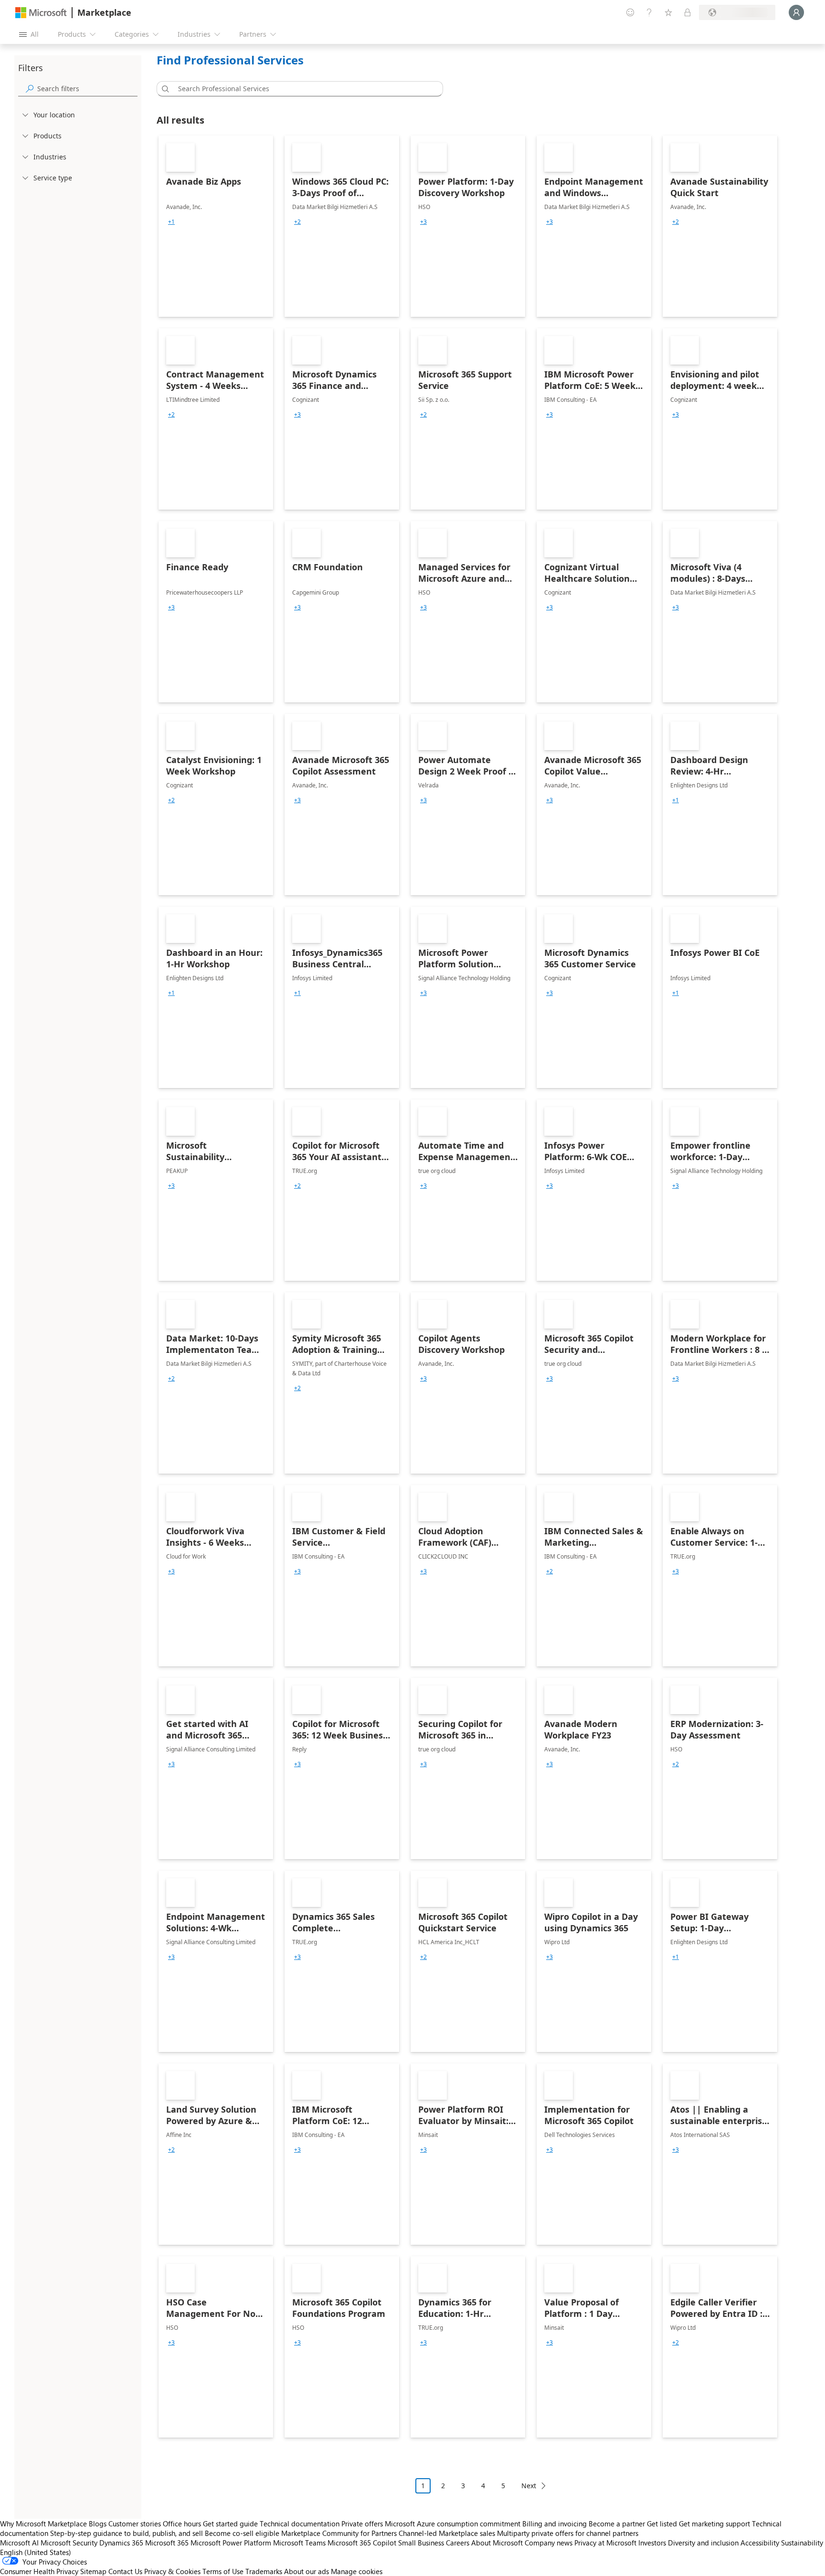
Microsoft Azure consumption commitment (454, 2524)
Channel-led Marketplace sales (447, 2533)
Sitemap (93, 2571)
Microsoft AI (19, 2543)
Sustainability (802, 2543)
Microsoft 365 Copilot (362, 2543)
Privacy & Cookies (172, 2571)
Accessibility (760, 2543)
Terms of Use (223, 2571)
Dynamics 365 (121, 2543)
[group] (171, 222)
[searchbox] (87, 89)
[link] (216, 226)
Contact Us (125, 2571)
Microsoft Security (69, 2543)
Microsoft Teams (299, 2543)
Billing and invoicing (555, 2524)
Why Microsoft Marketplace (43, 2524)
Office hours (182, 2524)
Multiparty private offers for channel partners (568, 2533)
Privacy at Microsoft (605, 2543)
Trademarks (264, 2571)
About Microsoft (497, 2543)
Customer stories (135, 2524)
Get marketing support (714, 2524)
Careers (458, 2543)
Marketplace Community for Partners (339, 2533)
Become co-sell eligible (242, 2533)
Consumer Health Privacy (39, 2571)
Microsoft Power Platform (231, 2543)
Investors (652, 2543)
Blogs (98, 2524)
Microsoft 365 (167, 2543)
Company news (549, 2543)
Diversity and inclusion (703, 2543)
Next (529, 2486)
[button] (164, 89)
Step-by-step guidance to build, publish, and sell (127, 2533)
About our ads (307, 2571)
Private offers (362, 2524)
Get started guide (230, 2524)
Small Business (421, 2543)
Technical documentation (300, 2524)
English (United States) (36, 2552)
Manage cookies (357, 2571)
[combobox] (303, 89)
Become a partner (617, 2524)
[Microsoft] (41, 13)
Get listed (662, 2524)
